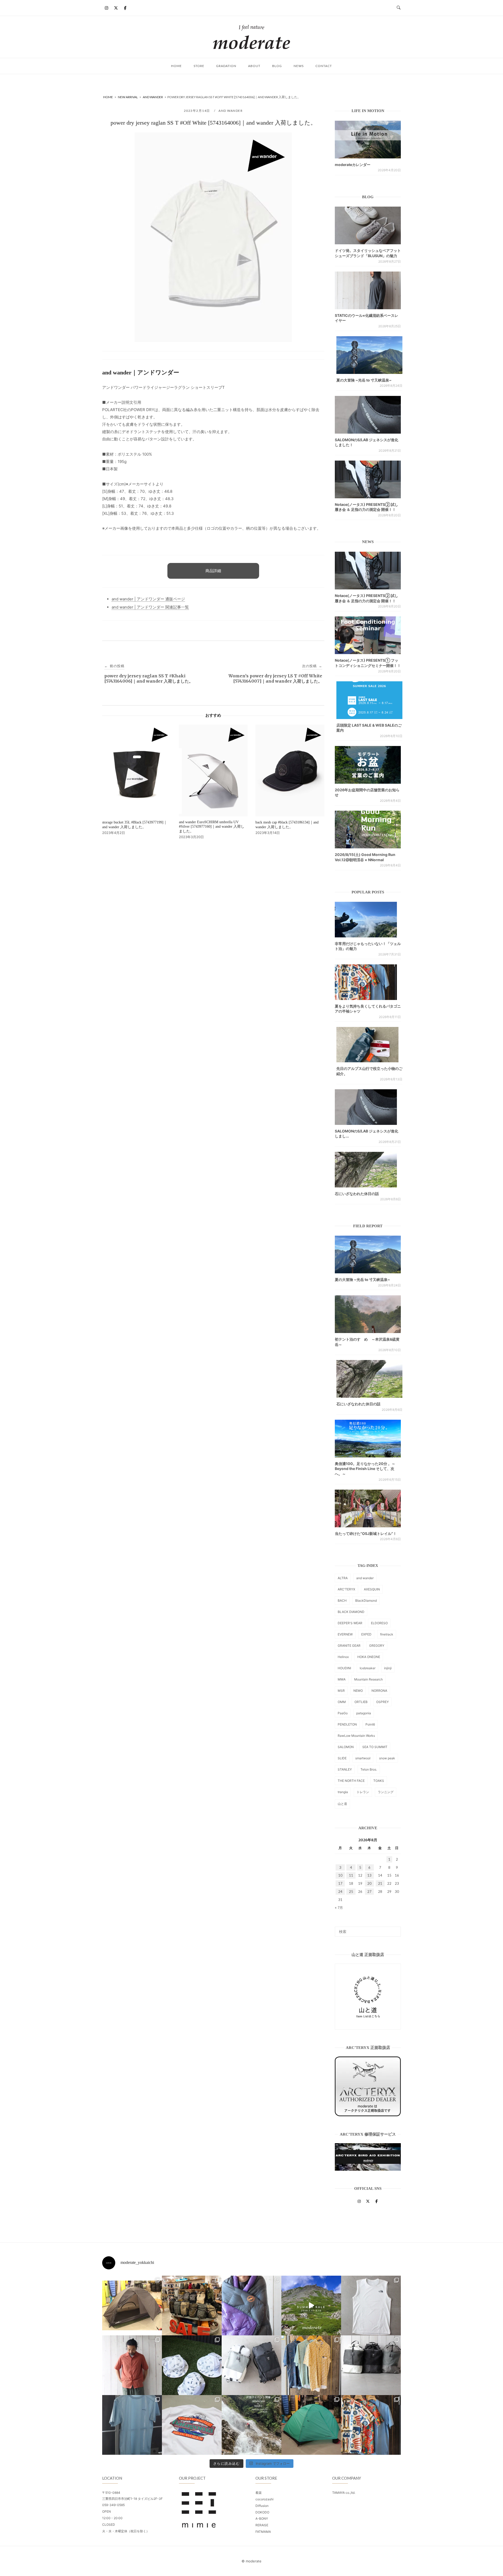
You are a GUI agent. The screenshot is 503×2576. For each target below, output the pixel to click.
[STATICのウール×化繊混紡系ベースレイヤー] (368, 290)
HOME (176, 66)
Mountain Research (368, 1679)
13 (369, 1875)
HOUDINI (344, 1668)
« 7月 (339, 1908)
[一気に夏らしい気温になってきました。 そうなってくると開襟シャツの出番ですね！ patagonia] (371, 2425)
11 (351, 1875)
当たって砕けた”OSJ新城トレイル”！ (366, 1533)
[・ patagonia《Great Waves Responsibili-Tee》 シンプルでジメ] (192, 2425)
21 (380, 1883)
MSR (341, 1691)
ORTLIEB (361, 1702)
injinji (388, 1668)
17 (340, 1883)
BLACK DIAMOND (351, 1612)
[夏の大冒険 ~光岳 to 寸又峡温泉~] (369, 355)
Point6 (370, 1724)
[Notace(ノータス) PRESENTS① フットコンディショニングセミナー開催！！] (368, 635)
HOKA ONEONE (369, 1657)
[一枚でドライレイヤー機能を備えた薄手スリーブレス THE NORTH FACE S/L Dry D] (371, 2306)
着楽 (259, 2493)
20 (369, 1883)
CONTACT (324, 66)
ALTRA (343, 1578)
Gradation (226, 66)
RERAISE (262, 2525)
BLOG (277, 66)
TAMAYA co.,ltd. (344, 2493)
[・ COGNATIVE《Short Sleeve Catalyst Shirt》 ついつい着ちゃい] (311, 2365)
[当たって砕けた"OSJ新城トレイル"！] (368, 1508)
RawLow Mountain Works (356, 1736)
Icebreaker (368, 1668)
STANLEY (345, 1769)
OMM (342, 1702)
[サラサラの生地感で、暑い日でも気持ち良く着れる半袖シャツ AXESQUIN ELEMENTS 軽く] (132, 2365)
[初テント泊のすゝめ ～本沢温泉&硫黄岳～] (368, 1314)
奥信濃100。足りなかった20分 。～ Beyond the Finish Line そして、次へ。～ (365, 1469)
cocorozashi (264, 2499)
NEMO (358, 1691)
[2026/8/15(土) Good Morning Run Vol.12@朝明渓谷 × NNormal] (368, 830)
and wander (231, 111)
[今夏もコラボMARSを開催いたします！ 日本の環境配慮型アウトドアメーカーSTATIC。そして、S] (251, 2425)
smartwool (363, 1758)
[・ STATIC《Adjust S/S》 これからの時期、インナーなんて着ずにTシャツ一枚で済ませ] (132, 2425)
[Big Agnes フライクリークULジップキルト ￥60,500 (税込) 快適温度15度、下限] (251, 2306)
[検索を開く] (399, 8)
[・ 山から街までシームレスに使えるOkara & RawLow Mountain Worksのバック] (371, 2365)
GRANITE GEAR (349, 1646)
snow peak (387, 1758)
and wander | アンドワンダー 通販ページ (148, 599)
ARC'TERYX (346, 1589)
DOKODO (262, 2512)
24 (340, 1892)
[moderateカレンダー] (368, 140)
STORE (199, 66)
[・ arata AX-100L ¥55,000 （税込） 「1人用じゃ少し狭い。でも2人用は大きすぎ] (132, 2306)
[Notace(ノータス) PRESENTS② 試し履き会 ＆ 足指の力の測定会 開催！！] (368, 479)
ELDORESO (379, 1623)
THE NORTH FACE (351, 1781)
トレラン (363, 1792)
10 (340, 1875)
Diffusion (262, 2506)
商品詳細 (213, 571)
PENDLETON (347, 1724)
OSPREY (382, 1702)
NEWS (299, 66)
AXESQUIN (372, 1589)
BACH (342, 1601)
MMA (342, 1679)
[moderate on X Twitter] (116, 8)
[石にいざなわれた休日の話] (369, 1379)
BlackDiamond (366, 1601)
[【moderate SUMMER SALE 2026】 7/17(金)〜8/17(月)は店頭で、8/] (311, 2306)
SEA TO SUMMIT (375, 1747)
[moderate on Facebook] (125, 8)
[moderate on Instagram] (107, 8)
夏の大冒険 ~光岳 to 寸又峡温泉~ (364, 380)
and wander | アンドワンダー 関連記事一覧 (150, 607)
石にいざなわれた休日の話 (357, 1194)
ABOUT (254, 66)
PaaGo (343, 1713)
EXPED (366, 1634)
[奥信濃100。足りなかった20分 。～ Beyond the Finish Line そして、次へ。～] (368, 1439)
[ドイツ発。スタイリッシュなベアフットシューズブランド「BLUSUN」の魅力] (368, 225)
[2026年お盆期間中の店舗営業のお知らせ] (368, 765)
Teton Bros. (369, 1769)
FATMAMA (263, 2532)
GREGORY (377, 1646)
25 (351, 1892)
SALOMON (346, 1747)
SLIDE (342, 1758)
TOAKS (379, 1781)
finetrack (387, 1634)
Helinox (343, 1657)
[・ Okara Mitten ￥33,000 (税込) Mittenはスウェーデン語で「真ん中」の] (251, 2365)
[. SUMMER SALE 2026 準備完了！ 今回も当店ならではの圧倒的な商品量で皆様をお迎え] (192, 2306)
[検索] (395, 1929)
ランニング (386, 1792)
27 (369, 1892)
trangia (343, 1792)
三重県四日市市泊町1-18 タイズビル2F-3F (132, 2499)
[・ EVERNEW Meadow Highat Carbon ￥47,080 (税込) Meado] (311, 2425)
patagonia (364, 1713)
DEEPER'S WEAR (350, 1623)
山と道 (342, 1804)
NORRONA (379, 1691)
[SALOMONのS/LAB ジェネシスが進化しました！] (368, 415)
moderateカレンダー (353, 165)
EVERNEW (345, 1634)
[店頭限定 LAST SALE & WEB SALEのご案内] (369, 700)
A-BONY (262, 2519)
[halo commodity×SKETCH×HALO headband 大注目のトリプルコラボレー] (192, 2365)
